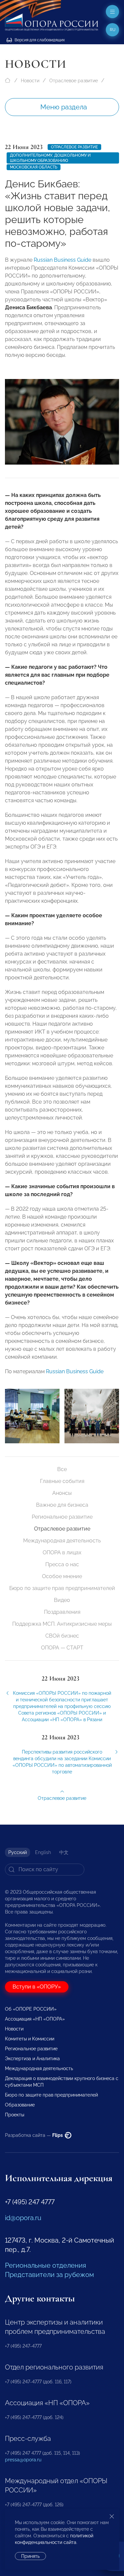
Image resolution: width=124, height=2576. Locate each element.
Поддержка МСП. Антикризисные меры (62, 1624)
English (43, 1852)
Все (62, 1469)
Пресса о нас (62, 1564)
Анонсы (62, 1493)
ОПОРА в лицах (62, 1553)
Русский (18, 1852)
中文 (64, 1852)
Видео (62, 1600)
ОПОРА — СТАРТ (62, 1648)
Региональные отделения (45, 2265)
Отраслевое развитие (74, 81)
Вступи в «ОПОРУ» (37, 1987)
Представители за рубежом (49, 2275)
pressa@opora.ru (23, 2460)
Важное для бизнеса (62, 1505)
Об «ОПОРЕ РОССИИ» (31, 2009)
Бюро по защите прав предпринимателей (62, 1588)
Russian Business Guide (62, 260)
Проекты (15, 2115)
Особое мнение (62, 1576)
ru (113, 30)
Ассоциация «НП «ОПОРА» (35, 2019)
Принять (30, 2556)
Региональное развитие (62, 1517)
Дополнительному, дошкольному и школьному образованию (50, 158)
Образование (20, 2105)
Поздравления (62, 1612)
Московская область (34, 167)
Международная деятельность (62, 1541)
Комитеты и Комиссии (30, 2039)
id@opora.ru (23, 2218)
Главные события (62, 1481)
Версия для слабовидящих (39, 40)
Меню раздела (64, 107)
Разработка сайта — (34, 2135)
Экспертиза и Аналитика (32, 2059)
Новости (30, 81)
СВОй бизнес (62, 1636)
